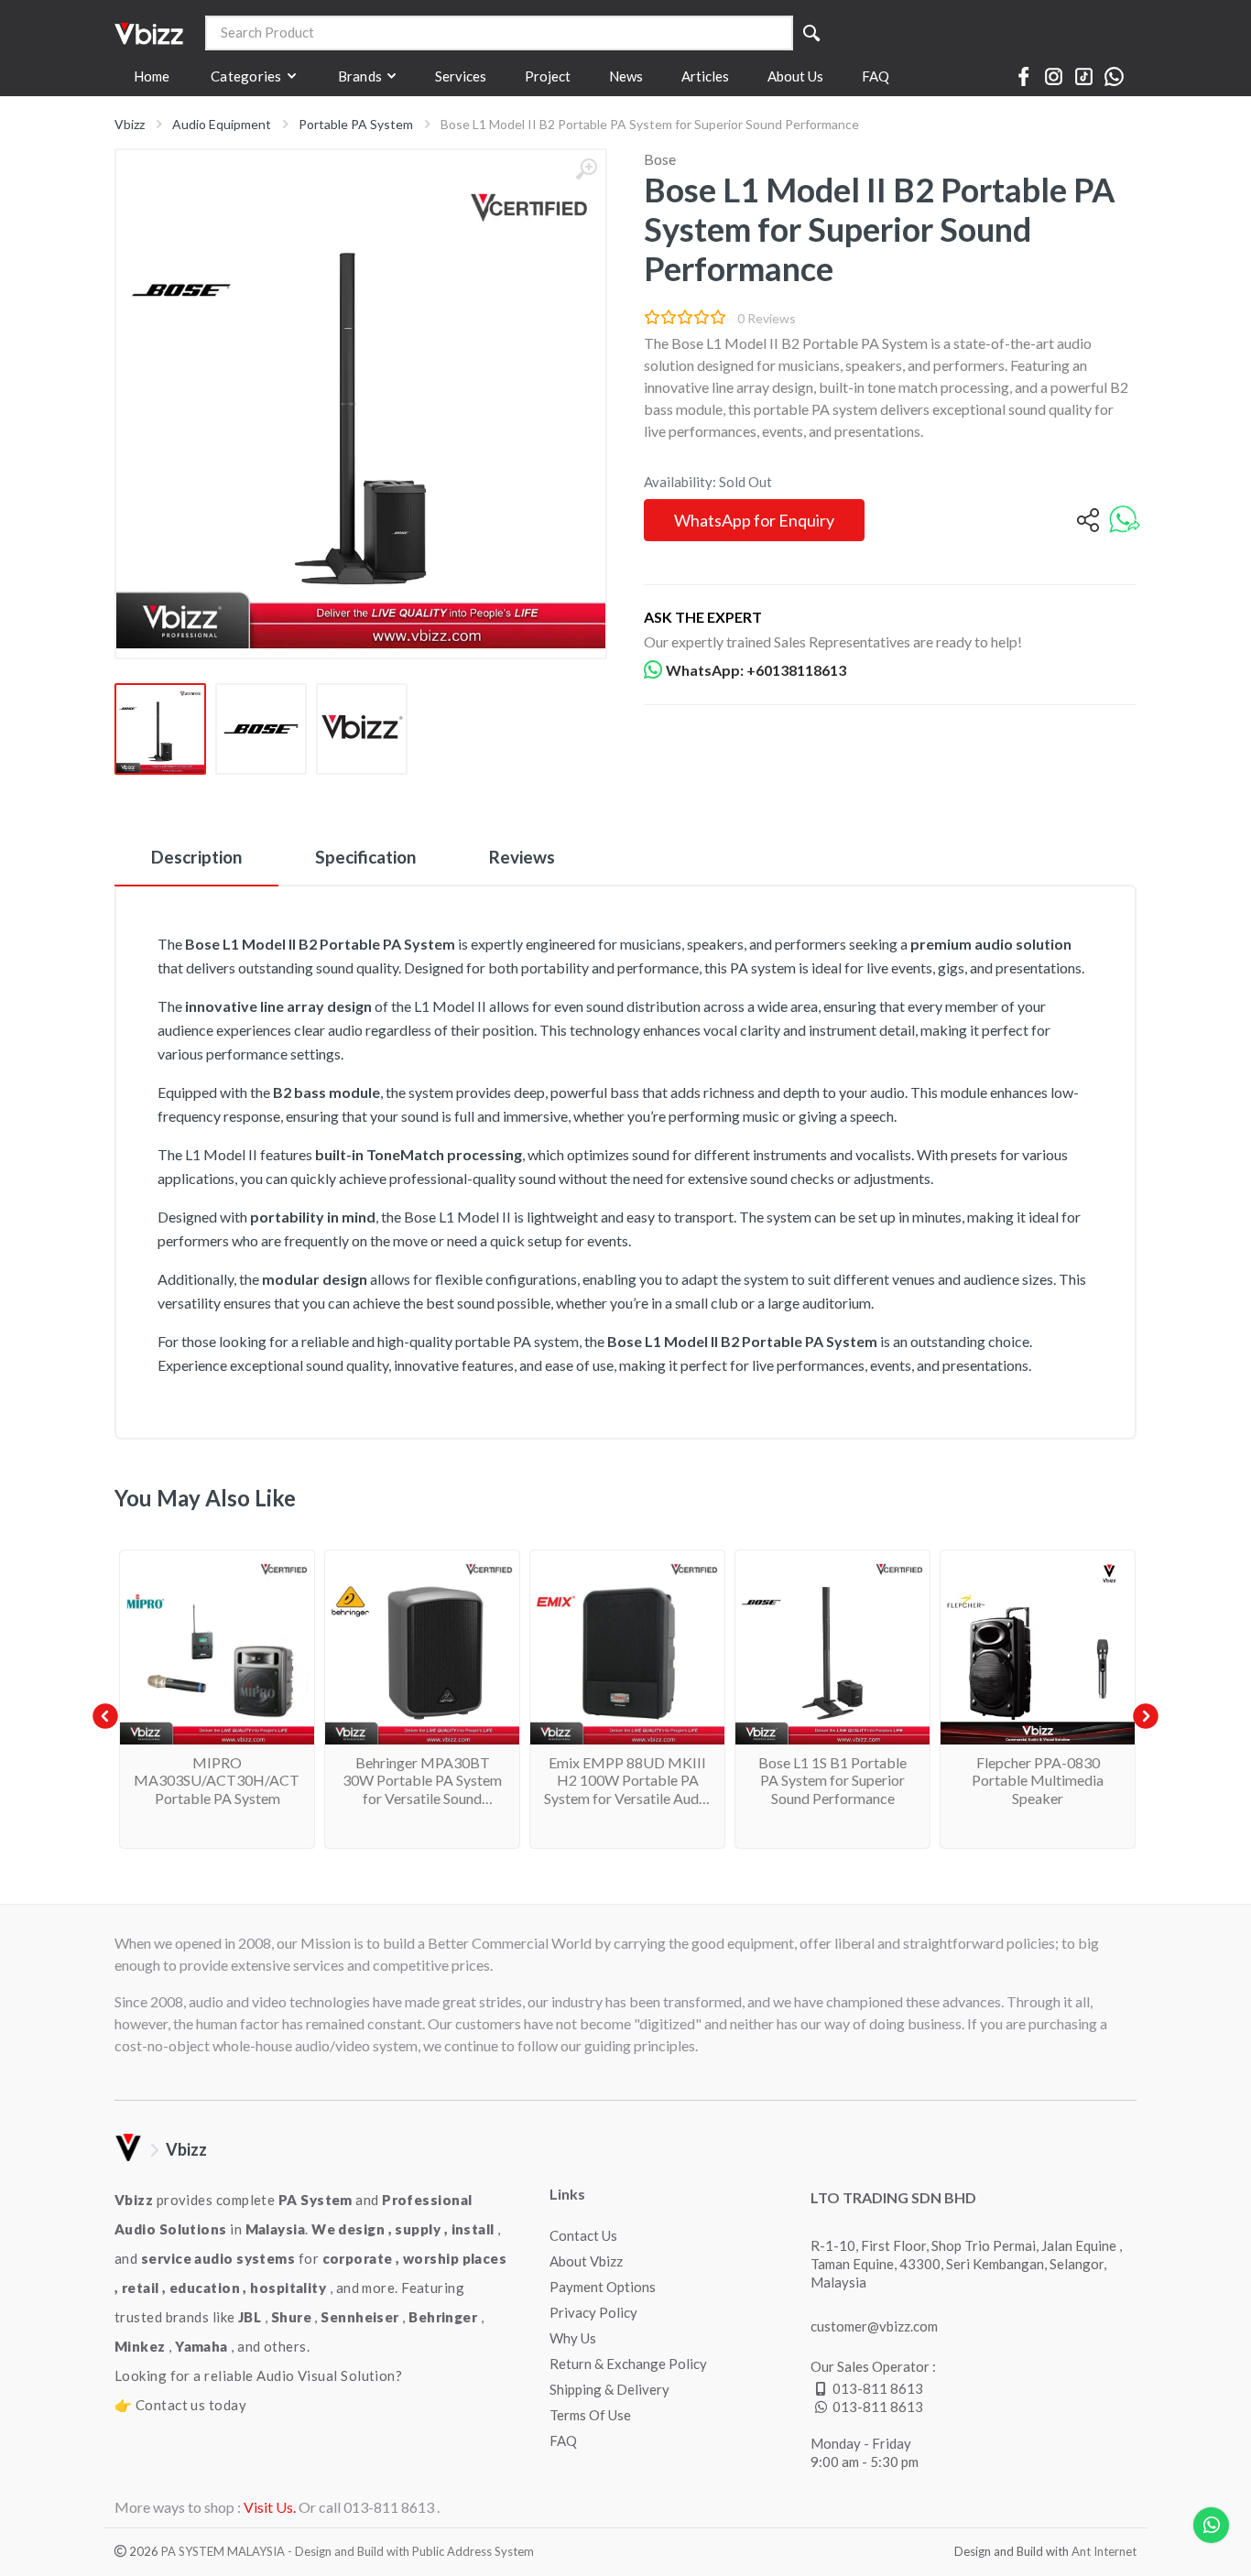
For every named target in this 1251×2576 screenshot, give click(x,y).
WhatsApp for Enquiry (754, 520)
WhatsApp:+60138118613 (756, 670)
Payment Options (603, 2287)
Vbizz (130, 124)
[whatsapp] (1125, 521)
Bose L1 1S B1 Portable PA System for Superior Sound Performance (832, 1780)
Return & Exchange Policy (628, 2364)
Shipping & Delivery (609, 2389)
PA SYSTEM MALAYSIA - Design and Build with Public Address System (348, 2551)
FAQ (563, 2440)
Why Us (573, 2338)
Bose (660, 159)
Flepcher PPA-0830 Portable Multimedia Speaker (1038, 1780)
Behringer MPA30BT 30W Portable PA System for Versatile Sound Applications (422, 1789)
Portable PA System (356, 124)
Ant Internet (1104, 2551)
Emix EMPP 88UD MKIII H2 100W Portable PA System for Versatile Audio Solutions (627, 1789)
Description (196, 857)
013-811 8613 (878, 2388)
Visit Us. (270, 2507)
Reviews (522, 857)
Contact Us (583, 2235)
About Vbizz (586, 2261)
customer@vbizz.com (874, 2326)
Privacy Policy (593, 2312)
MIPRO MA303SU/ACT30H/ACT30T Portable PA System (230, 1780)
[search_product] (811, 33)
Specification (365, 857)
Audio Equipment (222, 124)
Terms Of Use (590, 2415)
